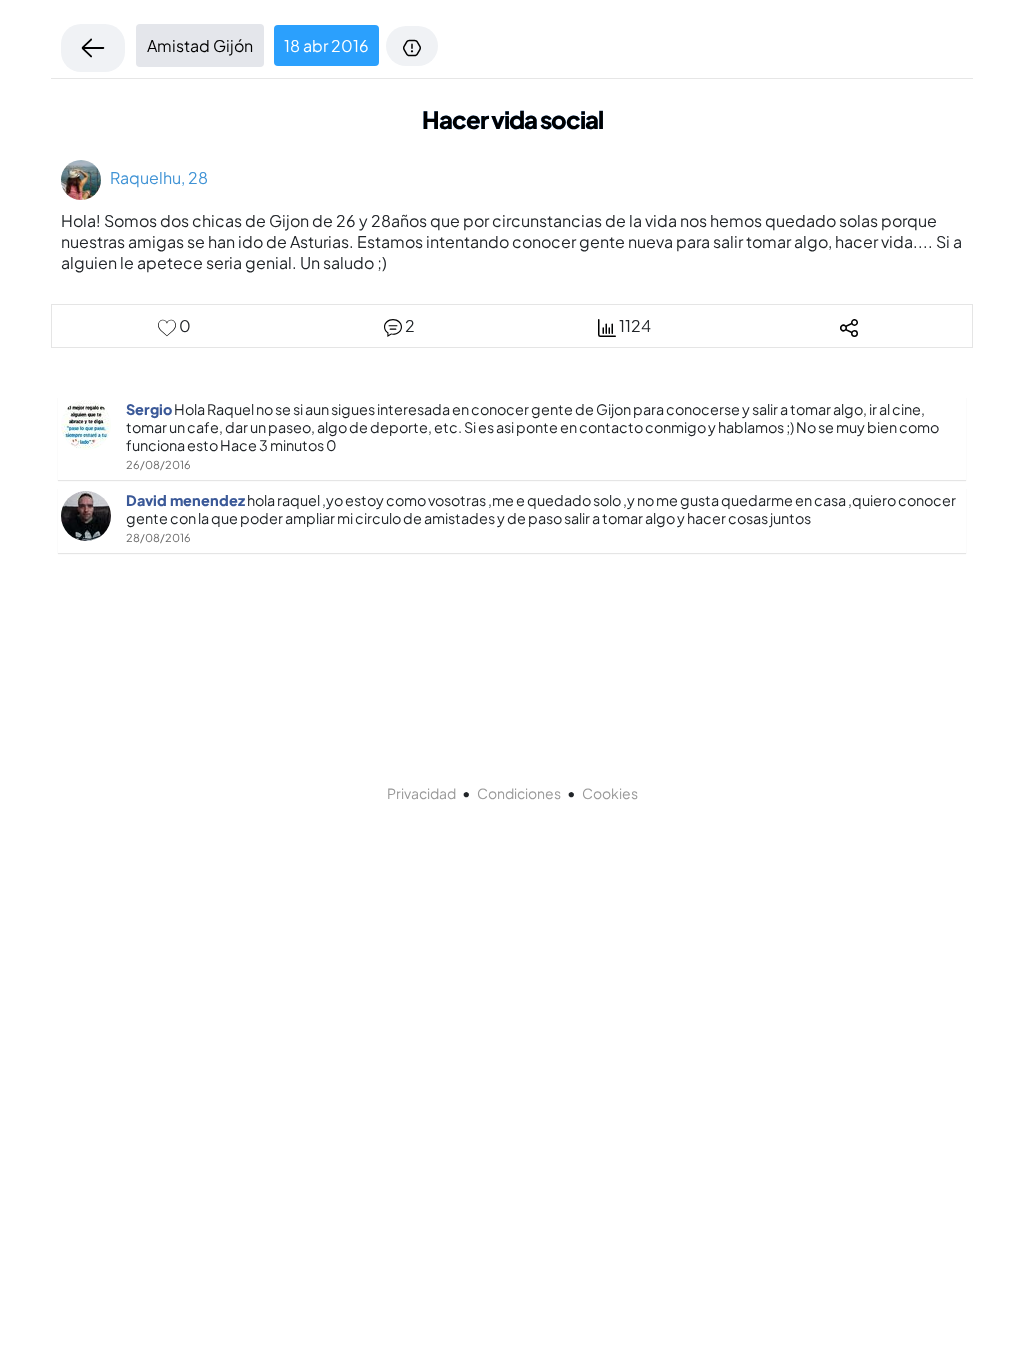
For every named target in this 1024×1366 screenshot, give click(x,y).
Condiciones (519, 793)
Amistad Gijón (200, 45)
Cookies (610, 793)
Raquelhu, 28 (154, 177)
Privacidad (421, 793)
